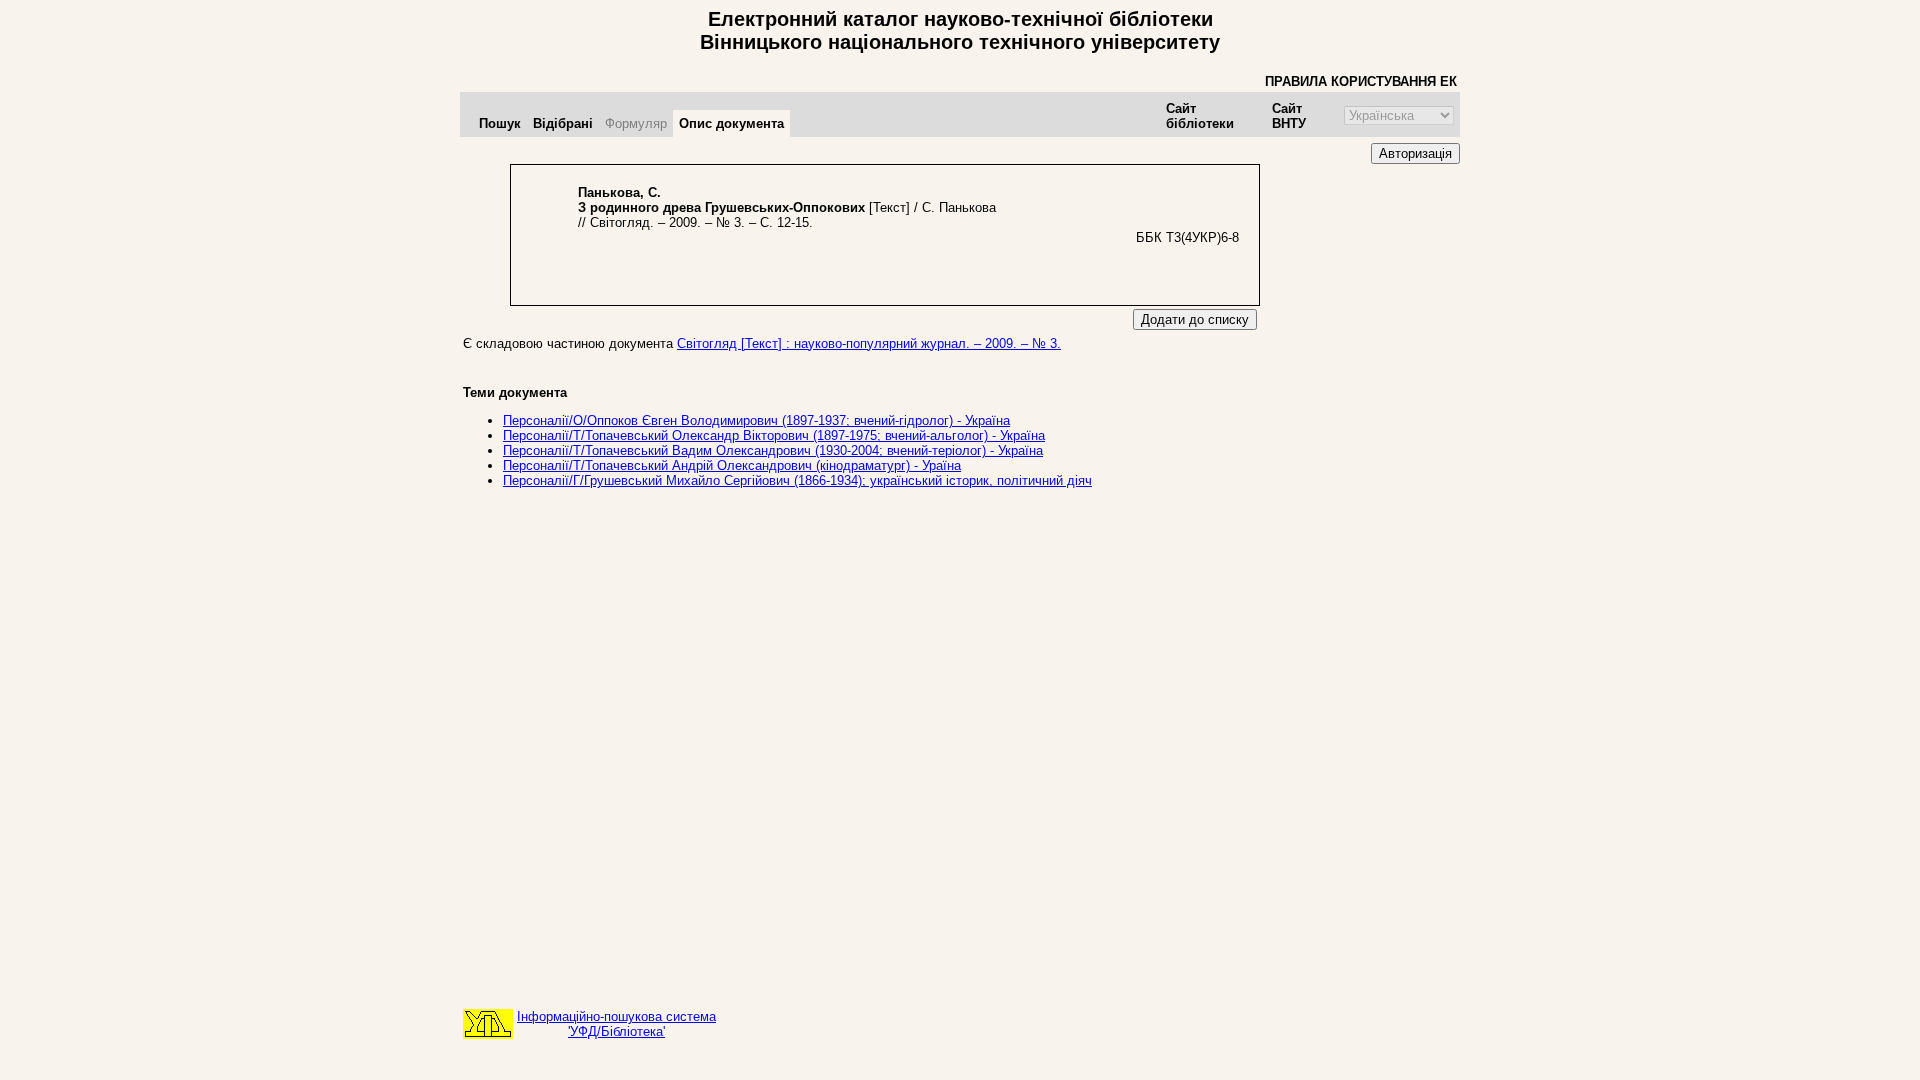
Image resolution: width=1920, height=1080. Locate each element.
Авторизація (1415, 153)
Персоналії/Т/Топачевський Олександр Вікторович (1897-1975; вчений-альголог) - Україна (774, 435)
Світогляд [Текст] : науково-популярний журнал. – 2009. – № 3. (869, 343)
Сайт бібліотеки (1200, 116)
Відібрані (563, 123)
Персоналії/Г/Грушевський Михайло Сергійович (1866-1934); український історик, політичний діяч (797, 480)
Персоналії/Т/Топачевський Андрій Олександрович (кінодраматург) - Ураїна (732, 465)
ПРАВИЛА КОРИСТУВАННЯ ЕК (1361, 81)
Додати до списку (1195, 319)
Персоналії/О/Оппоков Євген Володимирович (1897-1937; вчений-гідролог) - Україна (756, 420)
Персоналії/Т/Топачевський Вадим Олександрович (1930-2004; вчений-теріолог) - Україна (773, 450)
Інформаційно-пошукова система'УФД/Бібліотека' (616, 1024)
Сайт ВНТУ (1289, 116)
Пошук (500, 123)
